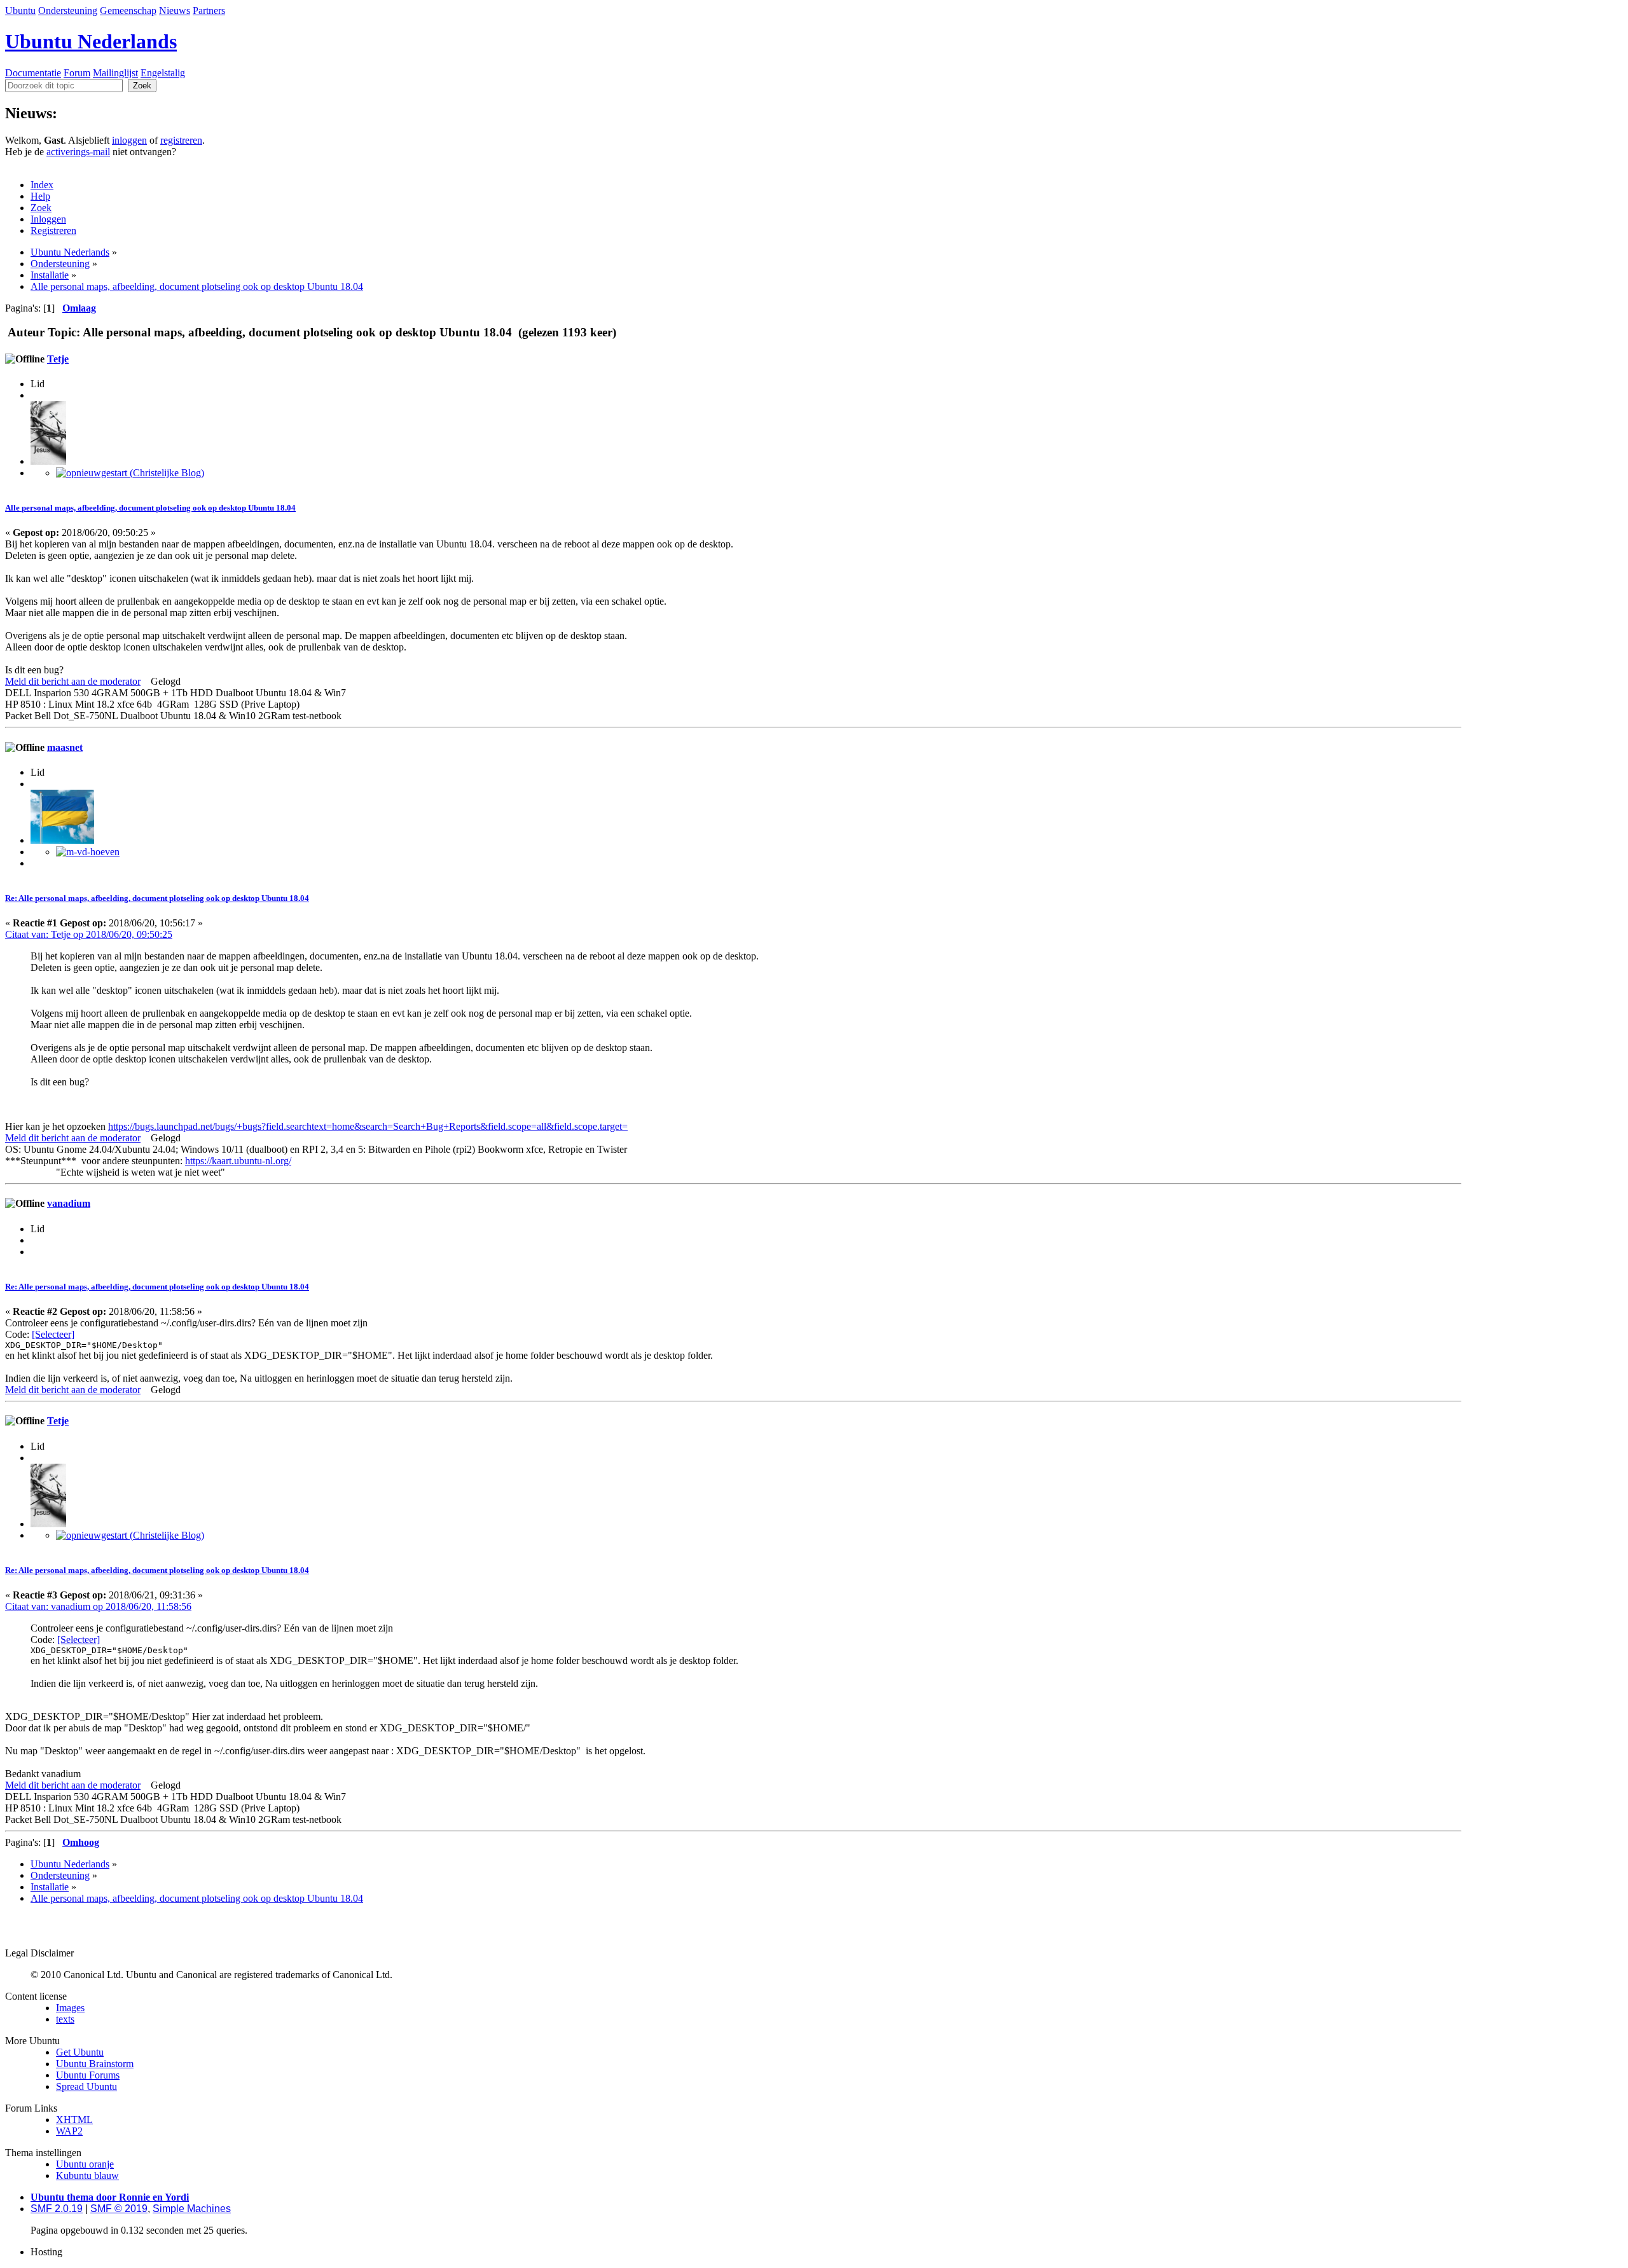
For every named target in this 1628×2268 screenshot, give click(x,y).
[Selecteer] (53, 1334)
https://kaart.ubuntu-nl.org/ (238, 1161)
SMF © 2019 (119, 2209)
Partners (209, 10)
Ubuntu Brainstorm (95, 2064)
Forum (77, 73)
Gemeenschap (128, 10)
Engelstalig (163, 73)
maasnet (65, 747)
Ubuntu (20, 10)
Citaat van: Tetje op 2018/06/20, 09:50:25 (89, 934)
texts (65, 2019)
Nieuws (175, 10)
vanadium (69, 1203)
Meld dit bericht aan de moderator (73, 681)
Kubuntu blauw (87, 2175)
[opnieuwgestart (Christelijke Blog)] (130, 473)
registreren (181, 140)
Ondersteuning (68, 10)
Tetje (58, 359)
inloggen (129, 140)
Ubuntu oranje (85, 2164)
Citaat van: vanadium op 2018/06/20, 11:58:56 (98, 1606)
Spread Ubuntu (86, 2086)
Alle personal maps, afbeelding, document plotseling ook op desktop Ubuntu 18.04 (150, 508)
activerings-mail (78, 152)
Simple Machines (192, 2209)
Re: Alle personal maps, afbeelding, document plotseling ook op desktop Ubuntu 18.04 (157, 898)
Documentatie (33, 73)
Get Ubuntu (80, 2052)
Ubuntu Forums (88, 2075)
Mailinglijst (115, 73)
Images (70, 2008)
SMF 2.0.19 (57, 2209)
